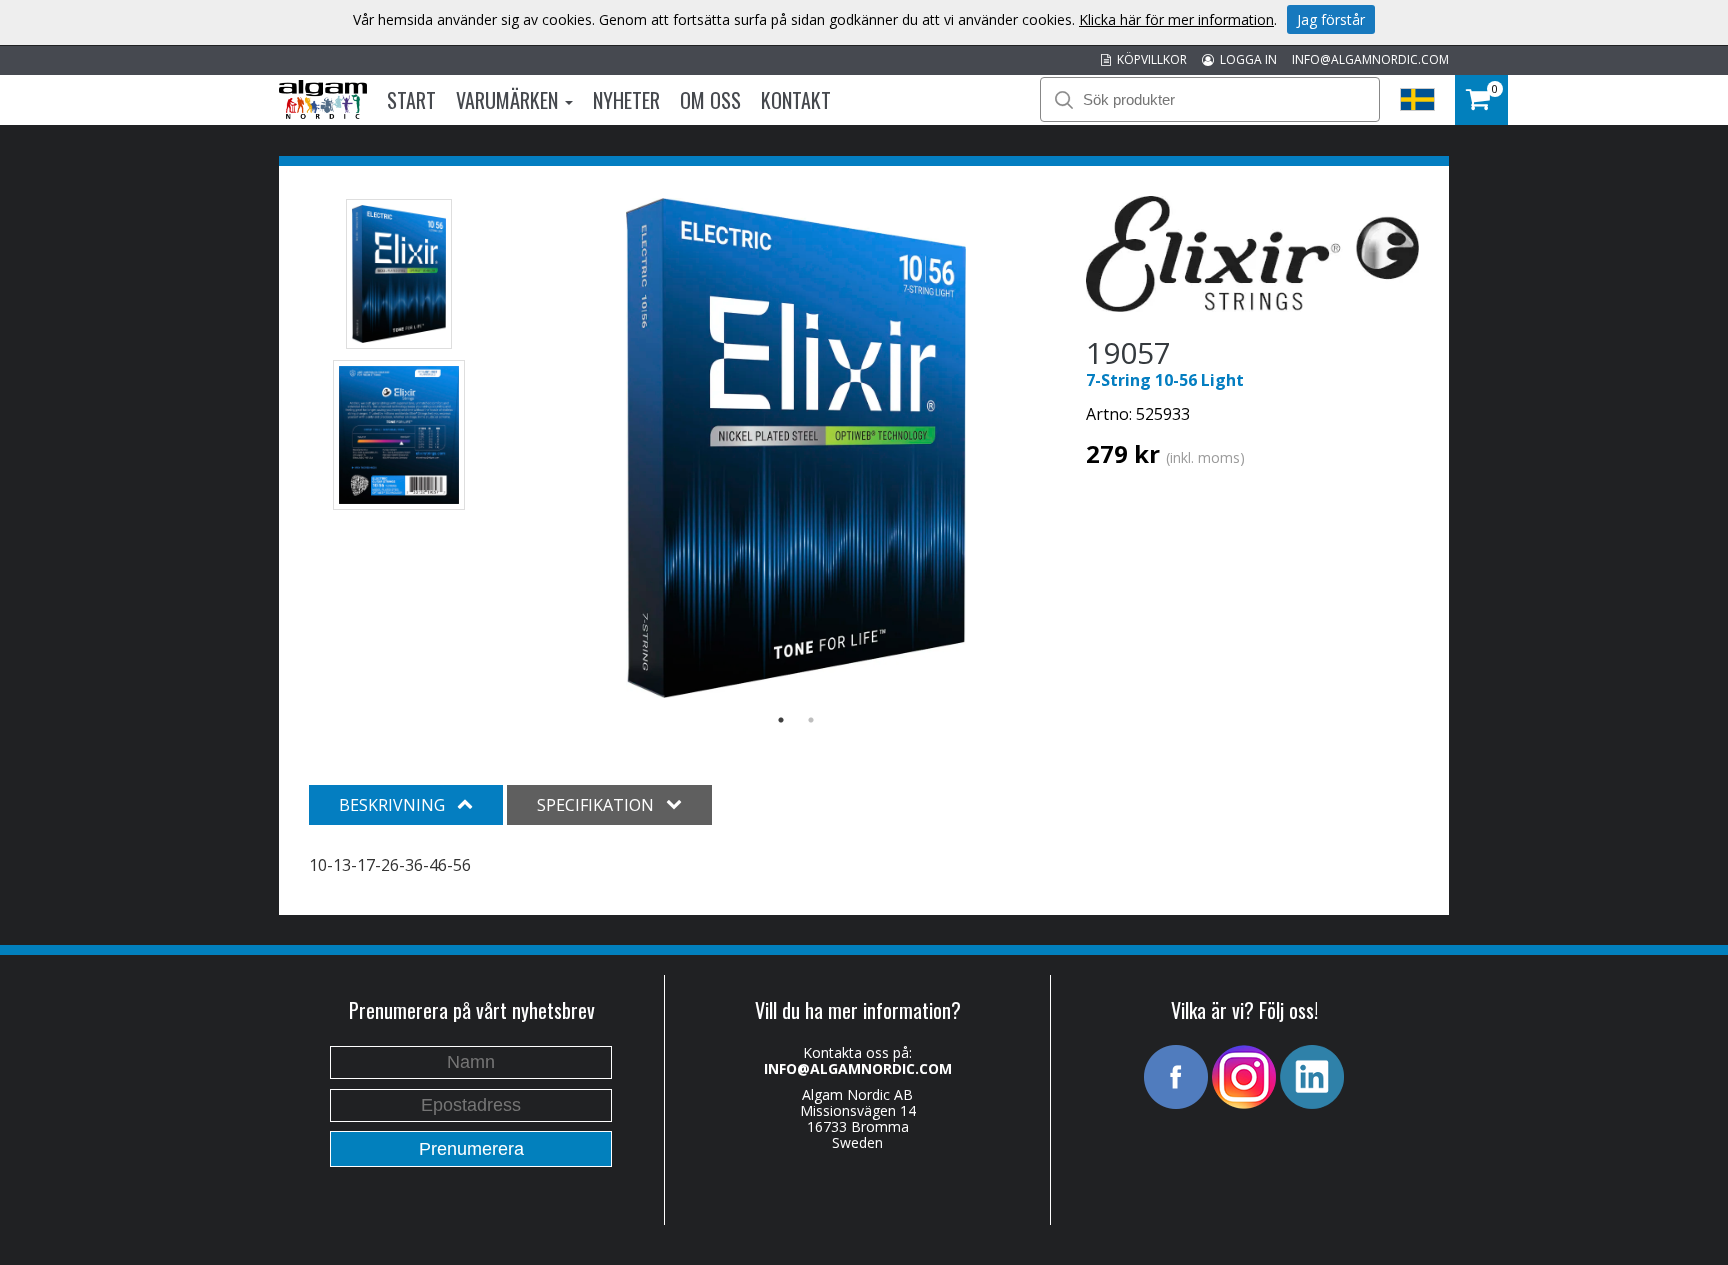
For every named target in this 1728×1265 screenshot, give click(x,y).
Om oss (710, 100)
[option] (796, 448)
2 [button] (811, 720)
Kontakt (796, 100)
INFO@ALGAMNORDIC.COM (1370, 59)
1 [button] (781, 720)
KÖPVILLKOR (1149, 59)
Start (411, 100)
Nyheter (626, 100)
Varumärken (509, 100)
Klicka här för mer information (1176, 19)
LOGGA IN (1245, 59)
